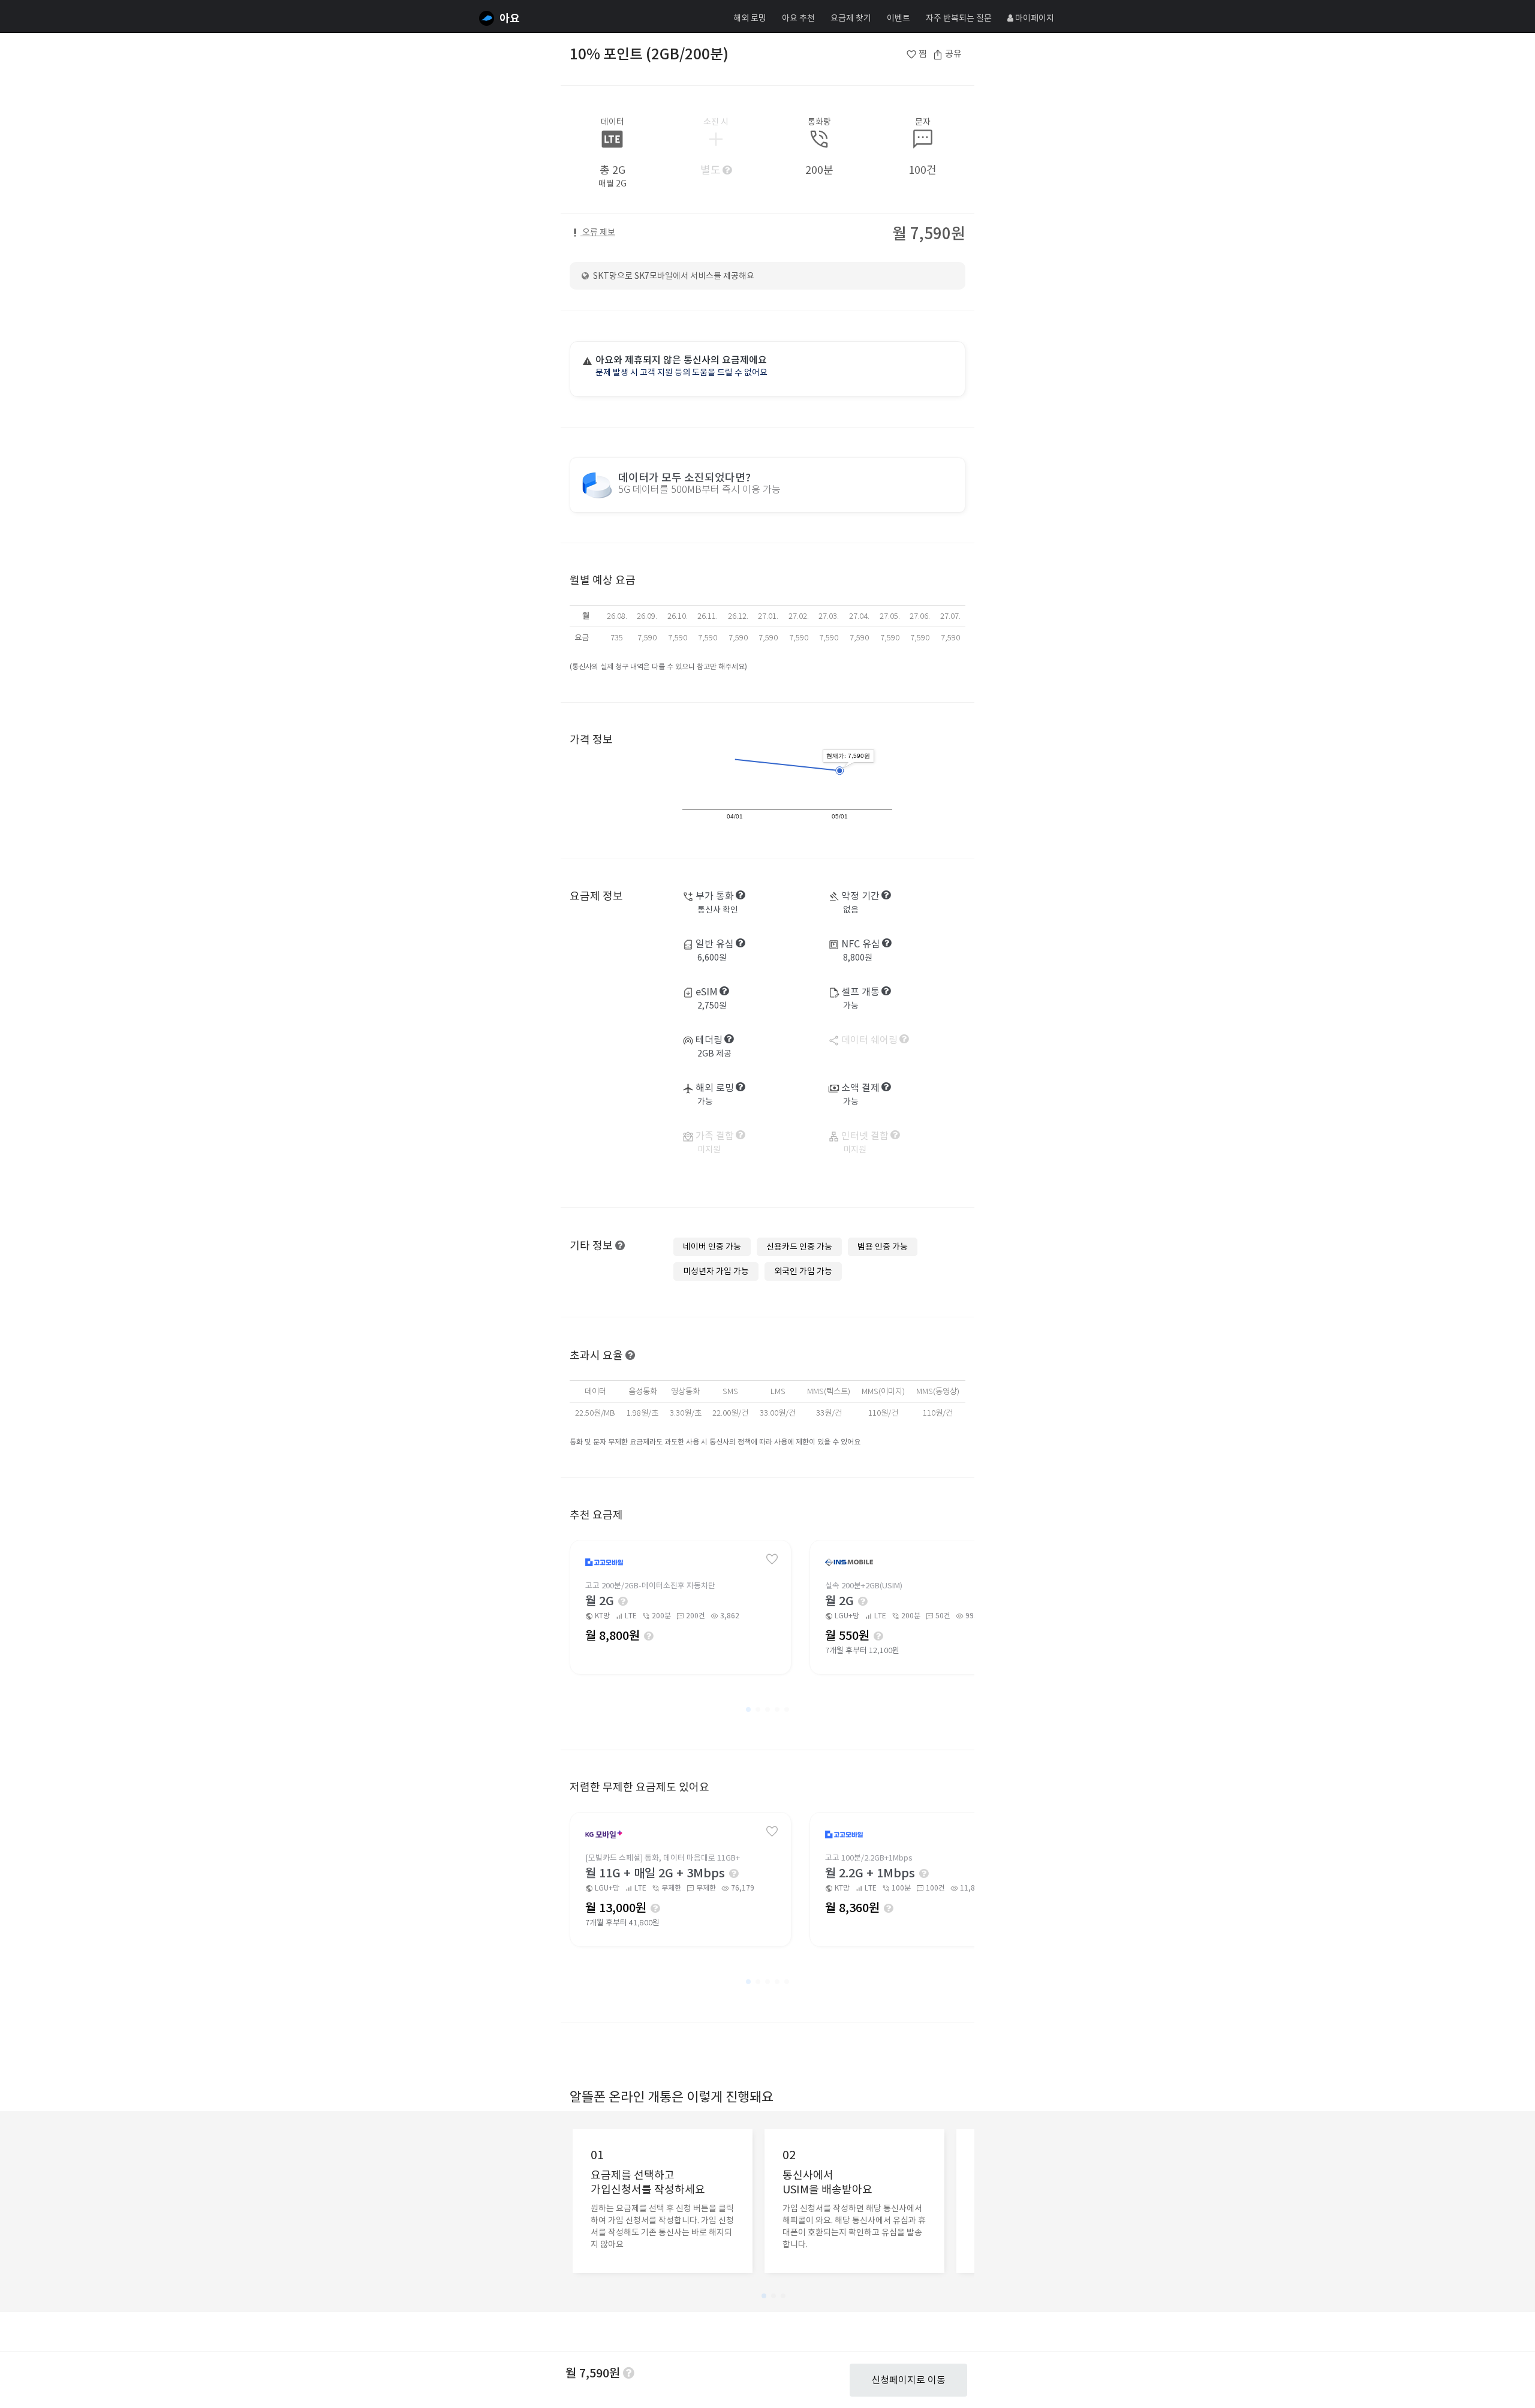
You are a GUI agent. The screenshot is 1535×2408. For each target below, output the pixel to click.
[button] (748, 1709)
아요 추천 (798, 18)
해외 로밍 (750, 18)
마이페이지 (1034, 18)
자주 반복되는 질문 (959, 18)
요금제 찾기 (851, 18)
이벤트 (899, 18)
